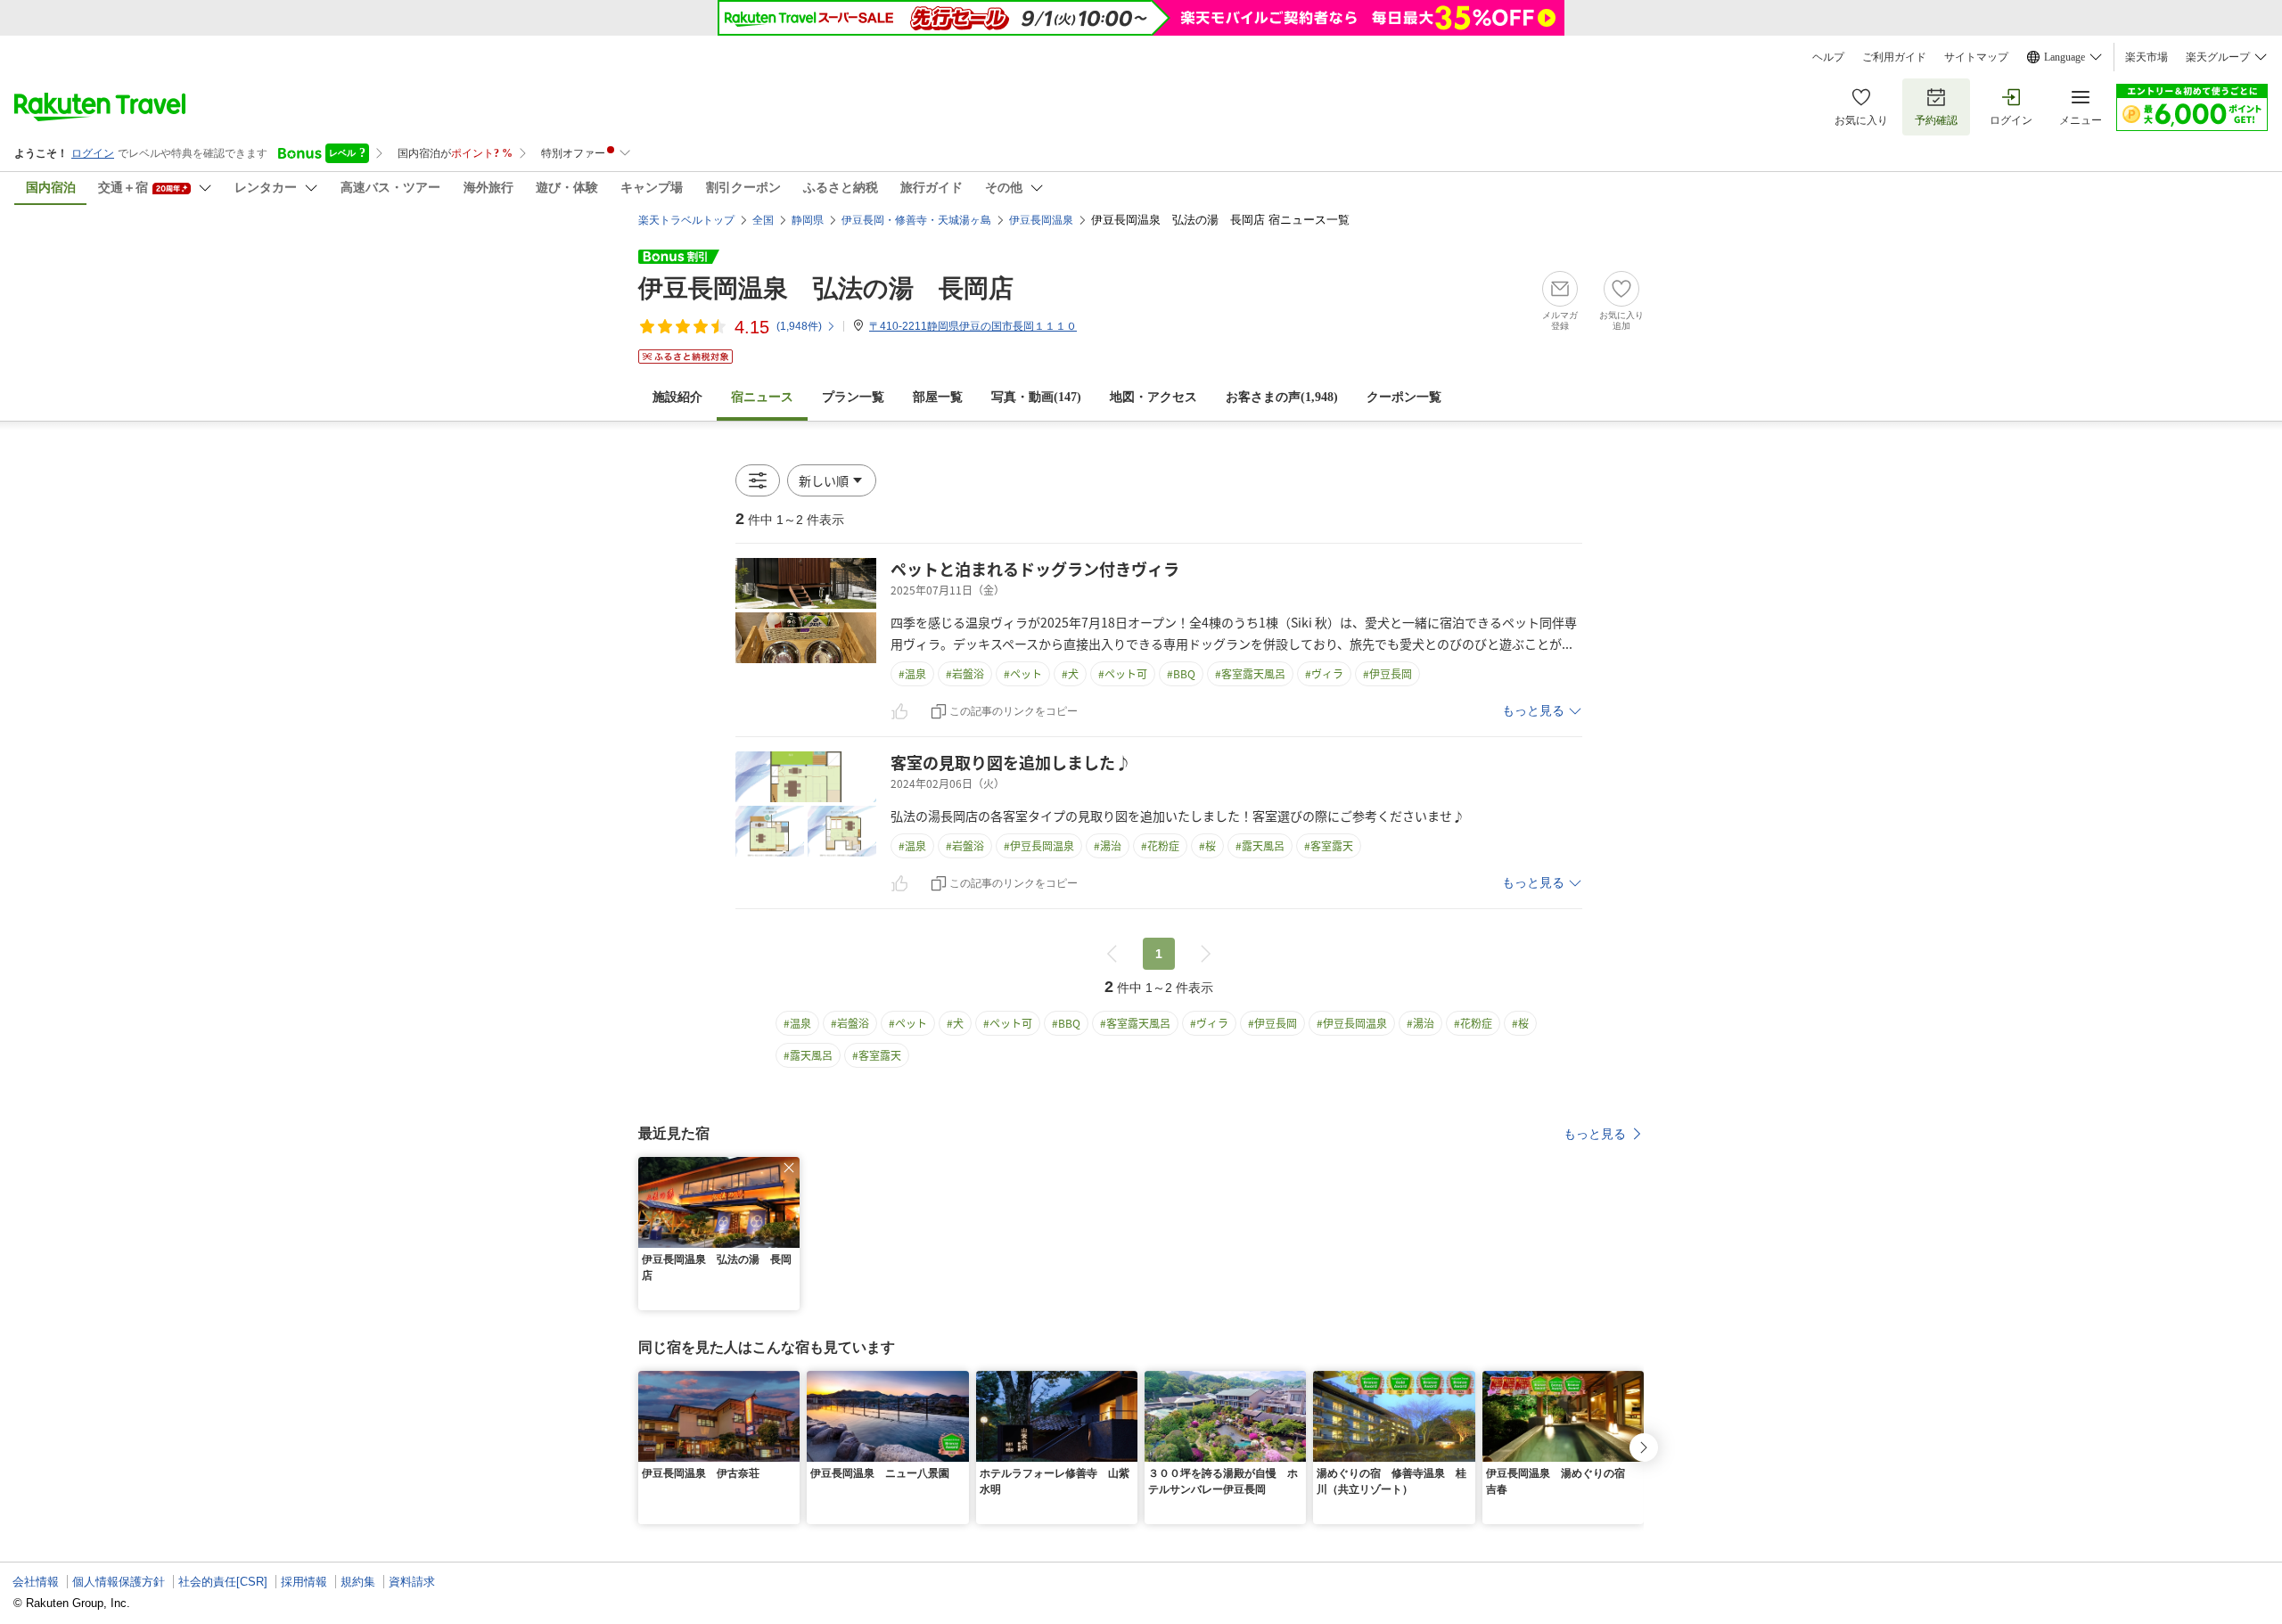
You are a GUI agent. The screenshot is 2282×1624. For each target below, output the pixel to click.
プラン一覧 (853, 397)
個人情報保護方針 (119, 1582)
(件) (799, 326)
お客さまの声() (1282, 397)
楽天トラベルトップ (686, 220)
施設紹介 (677, 397)
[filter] (758, 480)
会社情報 (36, 1582)
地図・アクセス (1153, 397)
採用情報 (304, 1582)
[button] (832, 480)
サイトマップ (1976, 57)
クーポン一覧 (1404, 397)
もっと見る (1533, 711)
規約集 (358, 1582)
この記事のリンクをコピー (1014, 711)
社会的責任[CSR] (223, 1582)
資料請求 (412, 1582)
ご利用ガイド (1894, 57)
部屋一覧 (938, 397)
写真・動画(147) (1036, 397)
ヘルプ (1828, 57)
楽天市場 (2147, 57)
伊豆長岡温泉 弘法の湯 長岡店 (826, 288)
